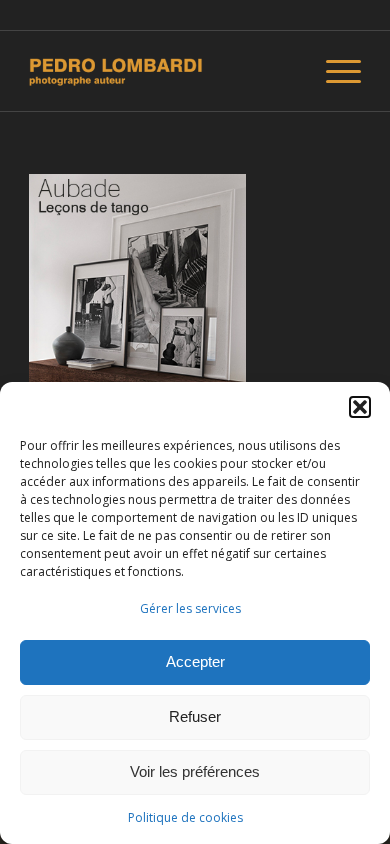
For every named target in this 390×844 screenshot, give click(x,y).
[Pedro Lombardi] (161, 71)
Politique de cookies (185, 817)
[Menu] (333, 71)
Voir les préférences (195, 771)
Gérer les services (190, 608)
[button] (360, 407)
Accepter (195, 661)
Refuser (195, 716)
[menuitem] (333, 71)
